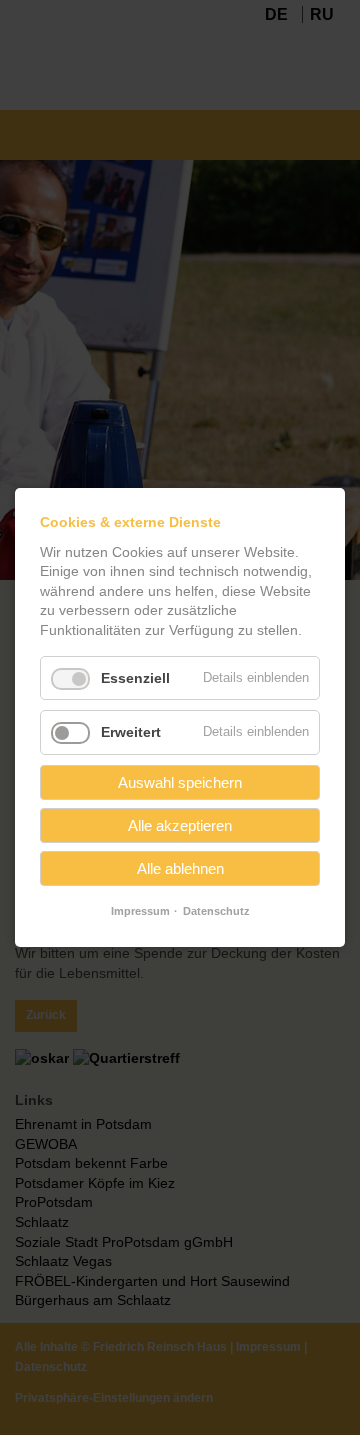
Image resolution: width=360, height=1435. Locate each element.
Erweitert (131, 732)
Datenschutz (216, 911)
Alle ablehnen (180, 868)
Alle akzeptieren (180, 825)
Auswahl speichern (180, 782)
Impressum (140, 911)
